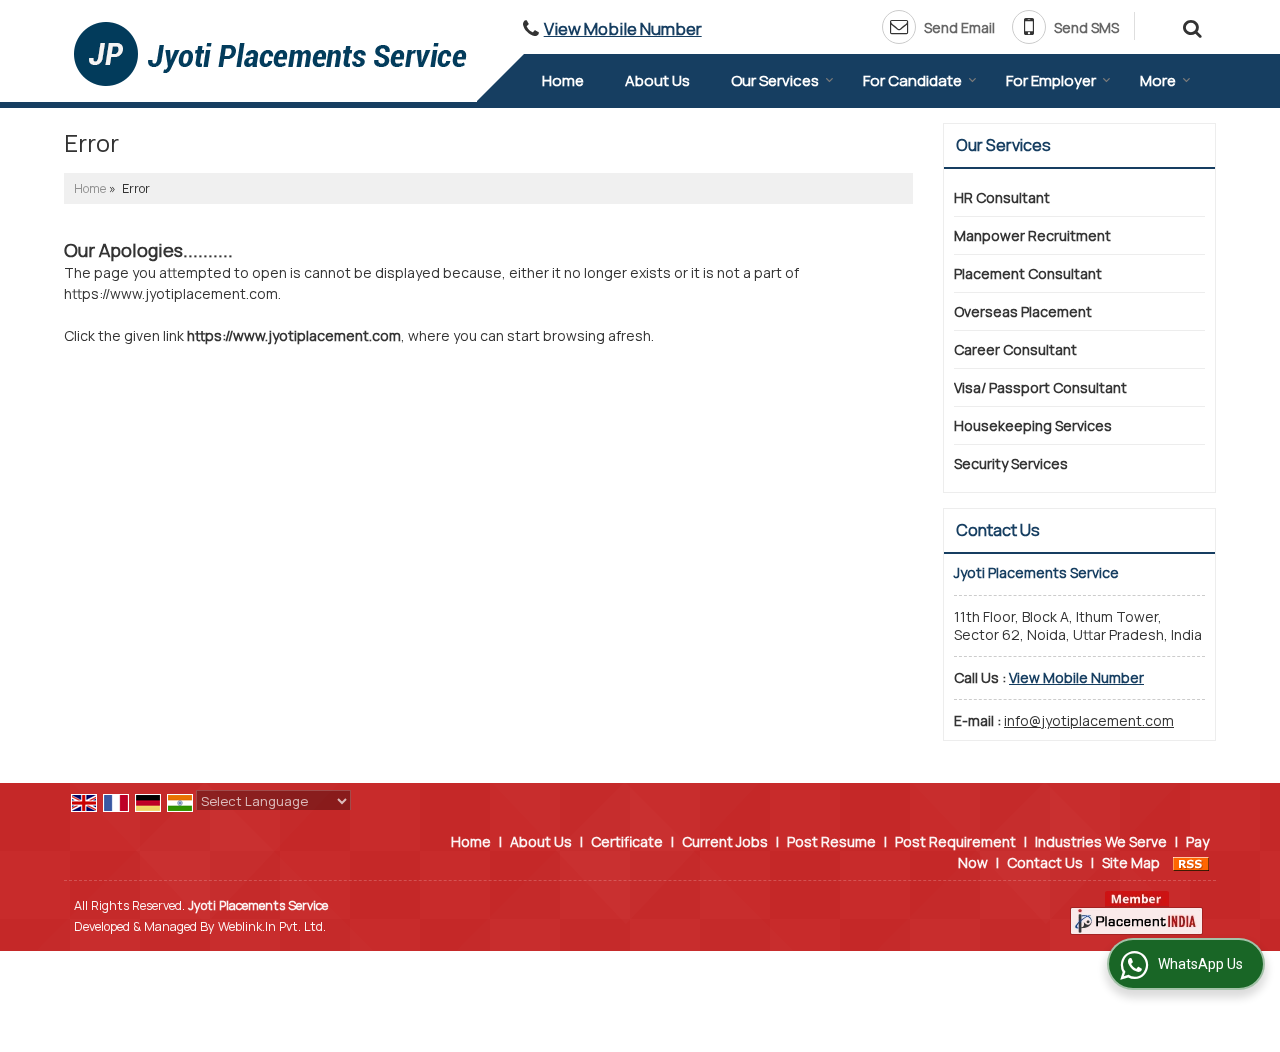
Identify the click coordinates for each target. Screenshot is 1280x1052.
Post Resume (831, 841)
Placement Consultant (1028, 273)
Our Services (775, 80)
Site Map (1131, 862)
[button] (623, 28)
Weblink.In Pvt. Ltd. (272, 926)
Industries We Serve (1101, 841)
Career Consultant (1015, 349)
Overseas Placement (1023, 311)
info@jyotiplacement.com (1089, 720)
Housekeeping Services (1033, 425)
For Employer (1051, 80)
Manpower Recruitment (1032, 235)
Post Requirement (955, 841)
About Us (657, 80)
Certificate (627, 841)
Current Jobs (725, 841)
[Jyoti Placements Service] (270, 54)
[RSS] (1191, 862)
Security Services (1011, 463)
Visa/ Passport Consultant (1040, 387)
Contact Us (1045, 862)
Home (563, 80)
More (1158, 80)
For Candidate (912, 80)
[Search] (1189, 25)
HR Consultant (1002, 197)
